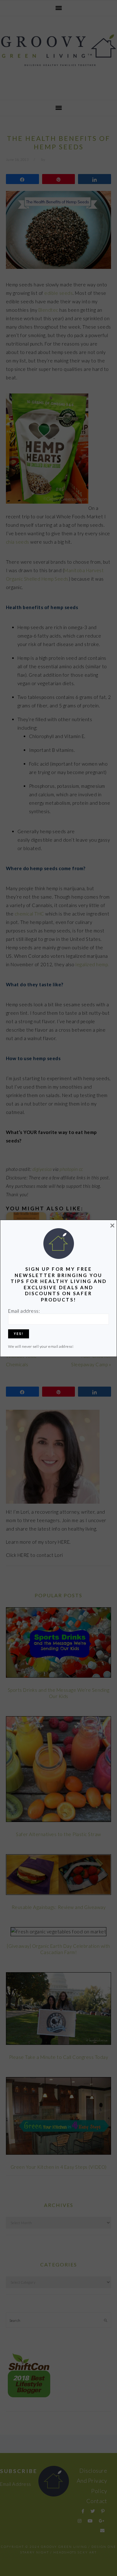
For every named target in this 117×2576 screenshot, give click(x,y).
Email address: (24, 1311)
